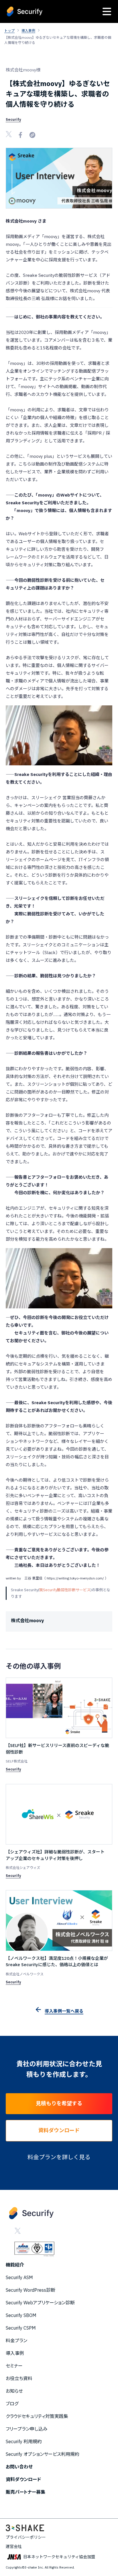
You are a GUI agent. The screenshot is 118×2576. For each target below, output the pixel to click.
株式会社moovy (27, 1620)
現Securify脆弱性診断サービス (65, 1590)
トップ (9, 31)
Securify (13, 119)
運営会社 (14, 2546)
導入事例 (28, 31)
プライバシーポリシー (26, 2537)
